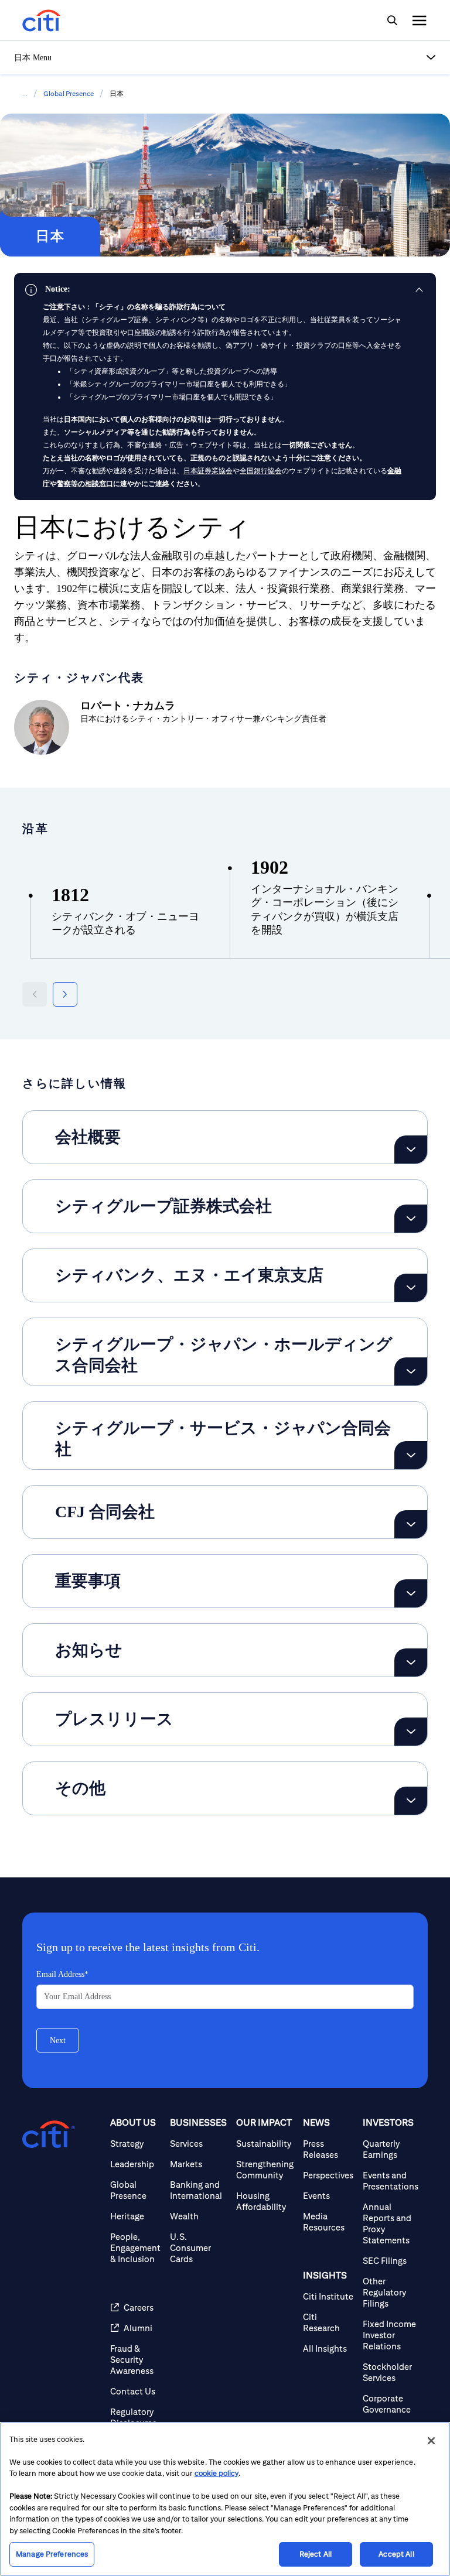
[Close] (431, 2441)
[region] (225, 2499)
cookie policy (217, 2473)
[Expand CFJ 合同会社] (411, 1524)
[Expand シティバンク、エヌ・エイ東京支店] (411, 1288)
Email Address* (62, 1974)
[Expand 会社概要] (411, 1150)
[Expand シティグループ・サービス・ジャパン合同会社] (411, 1455)
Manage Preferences (52, 2554)
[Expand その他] (411, 1801)
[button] (225, 57)
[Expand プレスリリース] (411, 1732)
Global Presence (69, 93)
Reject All (316, 2554)
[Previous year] (35, 994)
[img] (392, 20)
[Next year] (65, 994)
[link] (225, 289)
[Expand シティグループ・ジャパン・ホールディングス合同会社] (411, 1371)
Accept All (396, 2554)
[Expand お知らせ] (411, 1662)
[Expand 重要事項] (411, 1593)
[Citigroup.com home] (49, 2134)
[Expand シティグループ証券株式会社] (411, 1219)
